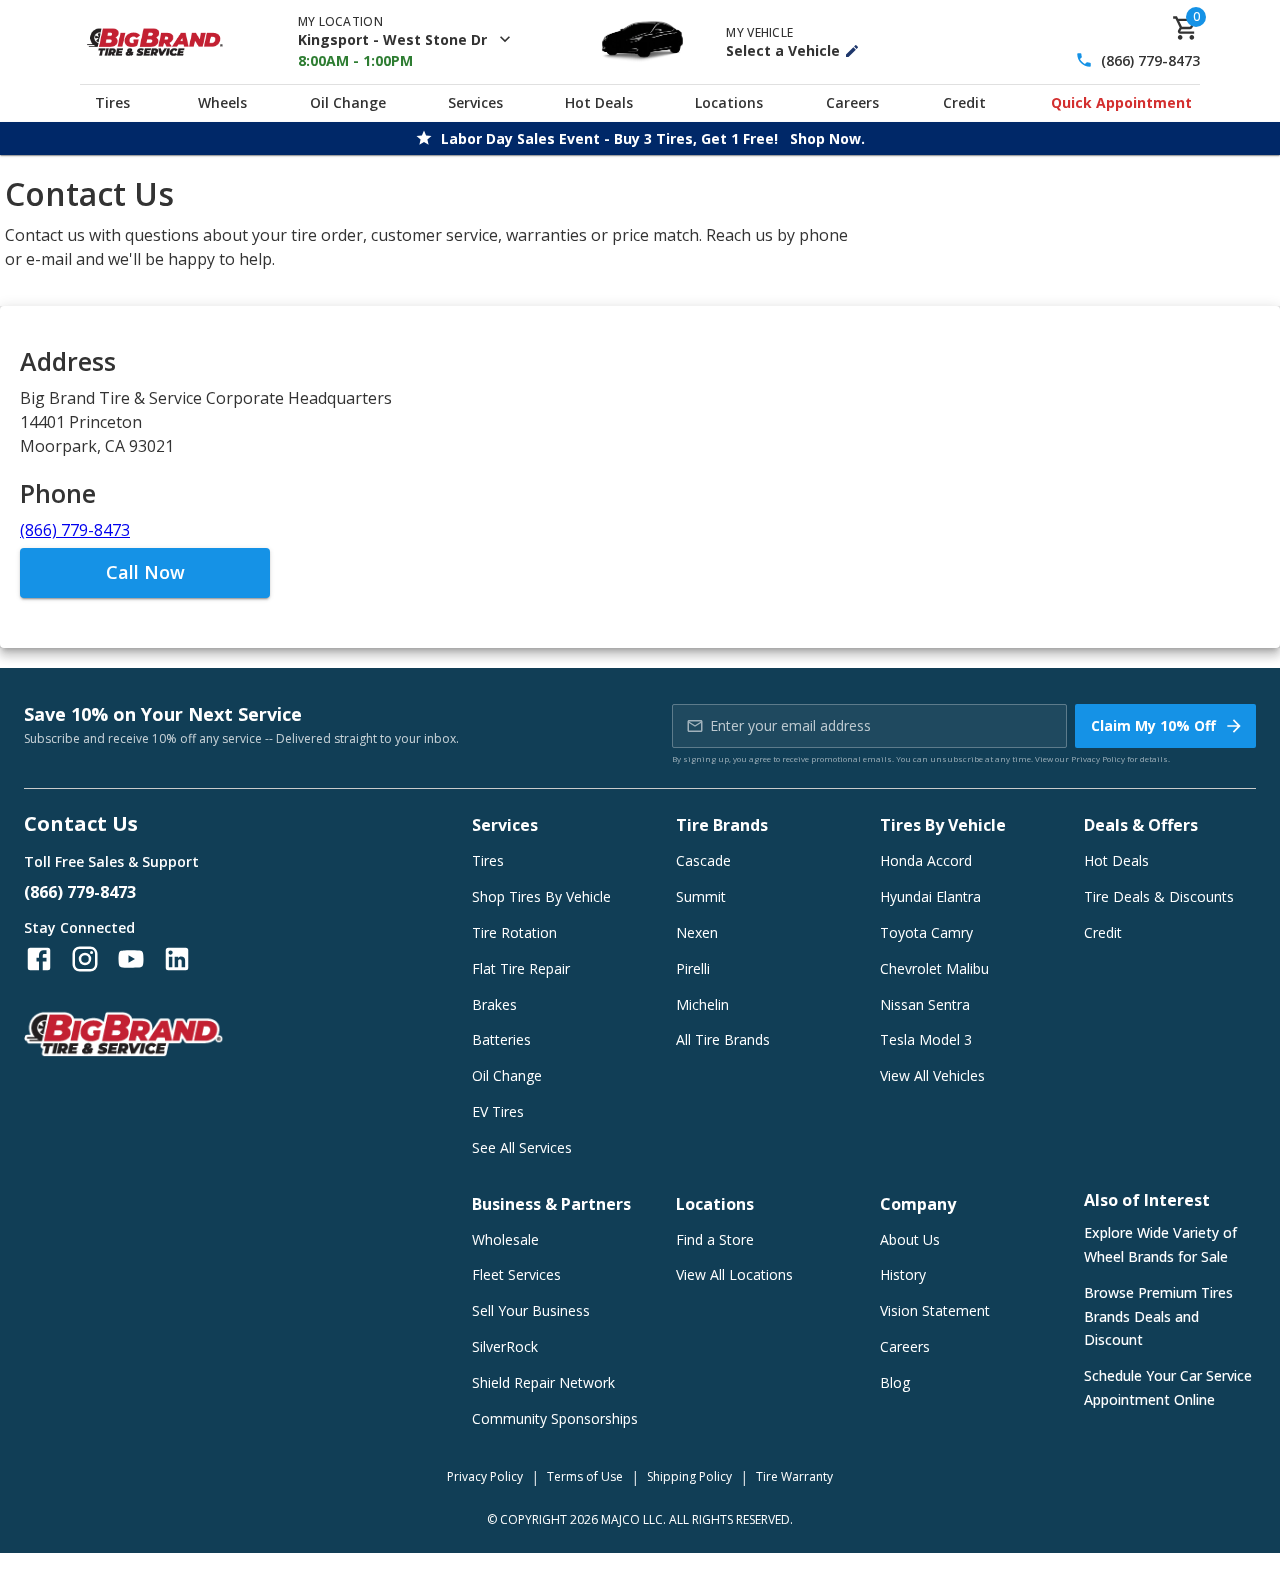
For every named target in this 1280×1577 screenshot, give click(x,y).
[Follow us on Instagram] (85, 959)
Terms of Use (585, 1476)
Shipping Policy (689, 1476)
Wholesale (505, 1239)
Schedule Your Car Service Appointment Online (1168, 1387)
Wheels (222, 102)
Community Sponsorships (555, 1418)
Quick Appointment (1121, 102)
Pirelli (693, 968)
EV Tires (498, 1111)
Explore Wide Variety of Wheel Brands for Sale (1160, 1244)
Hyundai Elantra (930, 896)
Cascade (703, 860)
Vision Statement (935, 1310)
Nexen (697, 932)
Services (475, 102)
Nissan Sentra (925, 1004)
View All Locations (734, 1274)
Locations (729, 102)
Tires (112, 102)
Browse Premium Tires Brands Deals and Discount (1158, 1316)
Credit (964, 102)
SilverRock (505, 1346)
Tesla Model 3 (926, 1039)
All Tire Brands (723, 1039)
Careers (852, 102)
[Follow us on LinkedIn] (177, 959)
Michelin (702, 1004)
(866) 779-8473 (1150, 60)
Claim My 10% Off (1153, 725)
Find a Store (715, 1239)
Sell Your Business (531, 1310)
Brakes (494, 1004)
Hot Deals (599, 102)
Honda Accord (926, 860)
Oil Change (348, 102)
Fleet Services (516, 1274)
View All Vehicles (932, 1075)
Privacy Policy (1098, 758)
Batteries (501, 1039)
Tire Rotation (514, 932)
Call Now (145, 572)
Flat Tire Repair (521, 968)
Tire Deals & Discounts (1159, 896)
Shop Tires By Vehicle (541, 896)
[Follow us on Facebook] (39, 959)
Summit (701, 896)
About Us (910, 1239)
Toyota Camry (926, 932)
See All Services (522, 1147)
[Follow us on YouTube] (131, 959)
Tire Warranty (794, 1476)
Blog (895, 1382)
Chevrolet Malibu (934, 968)
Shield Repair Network (543, 1382)
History (903, 1274)
